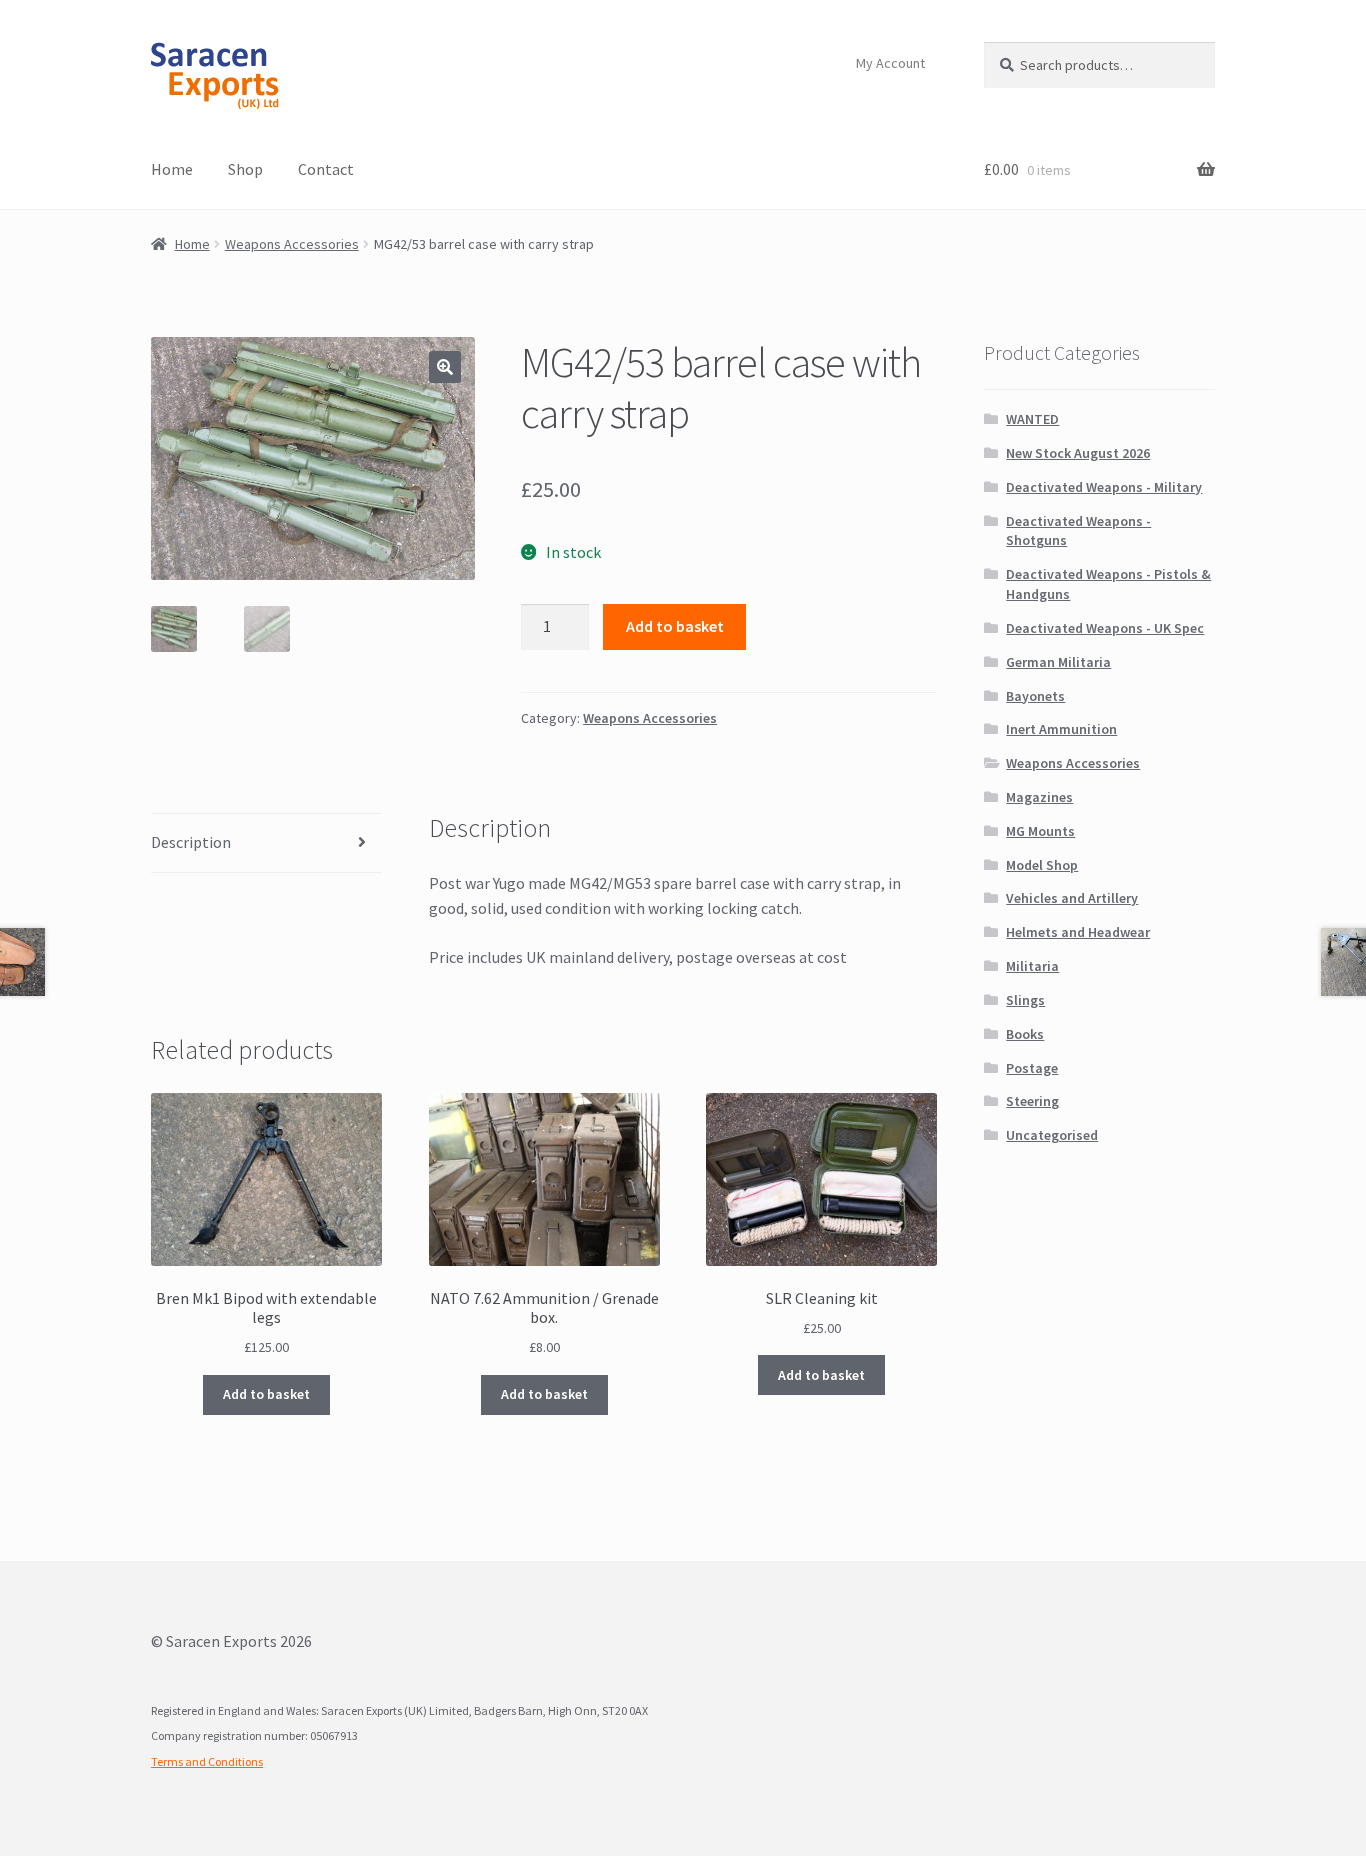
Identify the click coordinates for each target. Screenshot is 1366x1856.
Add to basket (675, 626)
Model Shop (1042, 865)
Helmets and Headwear (1078, 932)
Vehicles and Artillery (1072, 898)
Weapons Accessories (292, 244)
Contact (326, 169)
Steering (1032, 1101)
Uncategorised (1052, 1135)
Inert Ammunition (1061, 729)
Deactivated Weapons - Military (1104, 487)
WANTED (1032, 419)
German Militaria (1058, 662)
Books (1025, 1034)
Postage (1032, 1068)
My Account (890, 63)
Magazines (1039, 797)
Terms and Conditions (207, 1761)
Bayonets (1035, 696)
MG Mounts (1040, 831)
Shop (245, 169)
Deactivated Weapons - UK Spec (1105, 628)
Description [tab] (191, 842)
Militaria (1032, 966)
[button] (445, 367)
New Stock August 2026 (1078, 453)
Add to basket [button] (266, 1394)
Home (172, 169)
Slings (1025, 1000)
